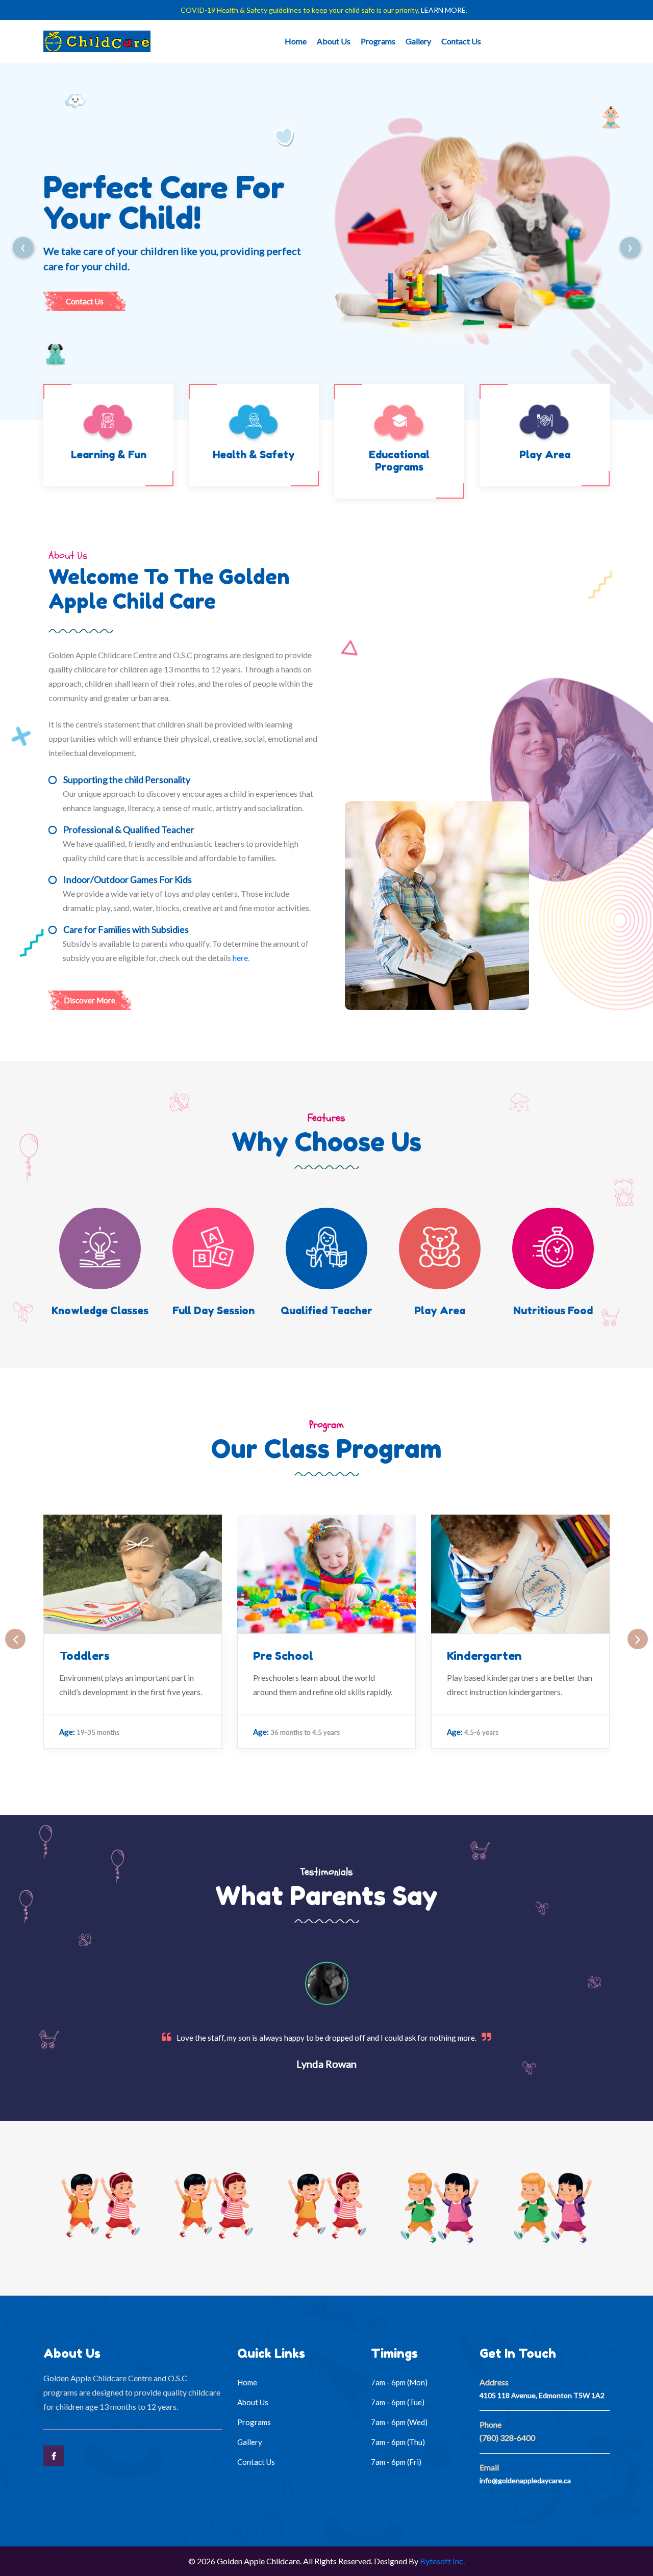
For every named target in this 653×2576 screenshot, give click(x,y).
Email (489, 2467)
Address (494, 2382)
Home (296, 41)
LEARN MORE (443, 10)
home (247, 2382)
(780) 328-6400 (507, 2438)
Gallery (418, 41)
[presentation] (23, 241)
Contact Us (461, 41)
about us (253, 2402)
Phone (491, 2424)
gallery (250, 2442)
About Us (334, 41)
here (240, 958)
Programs (378, 41)
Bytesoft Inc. (442, 2561)
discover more (90, 1000)
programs (254, 2422)
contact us (85, 301)
